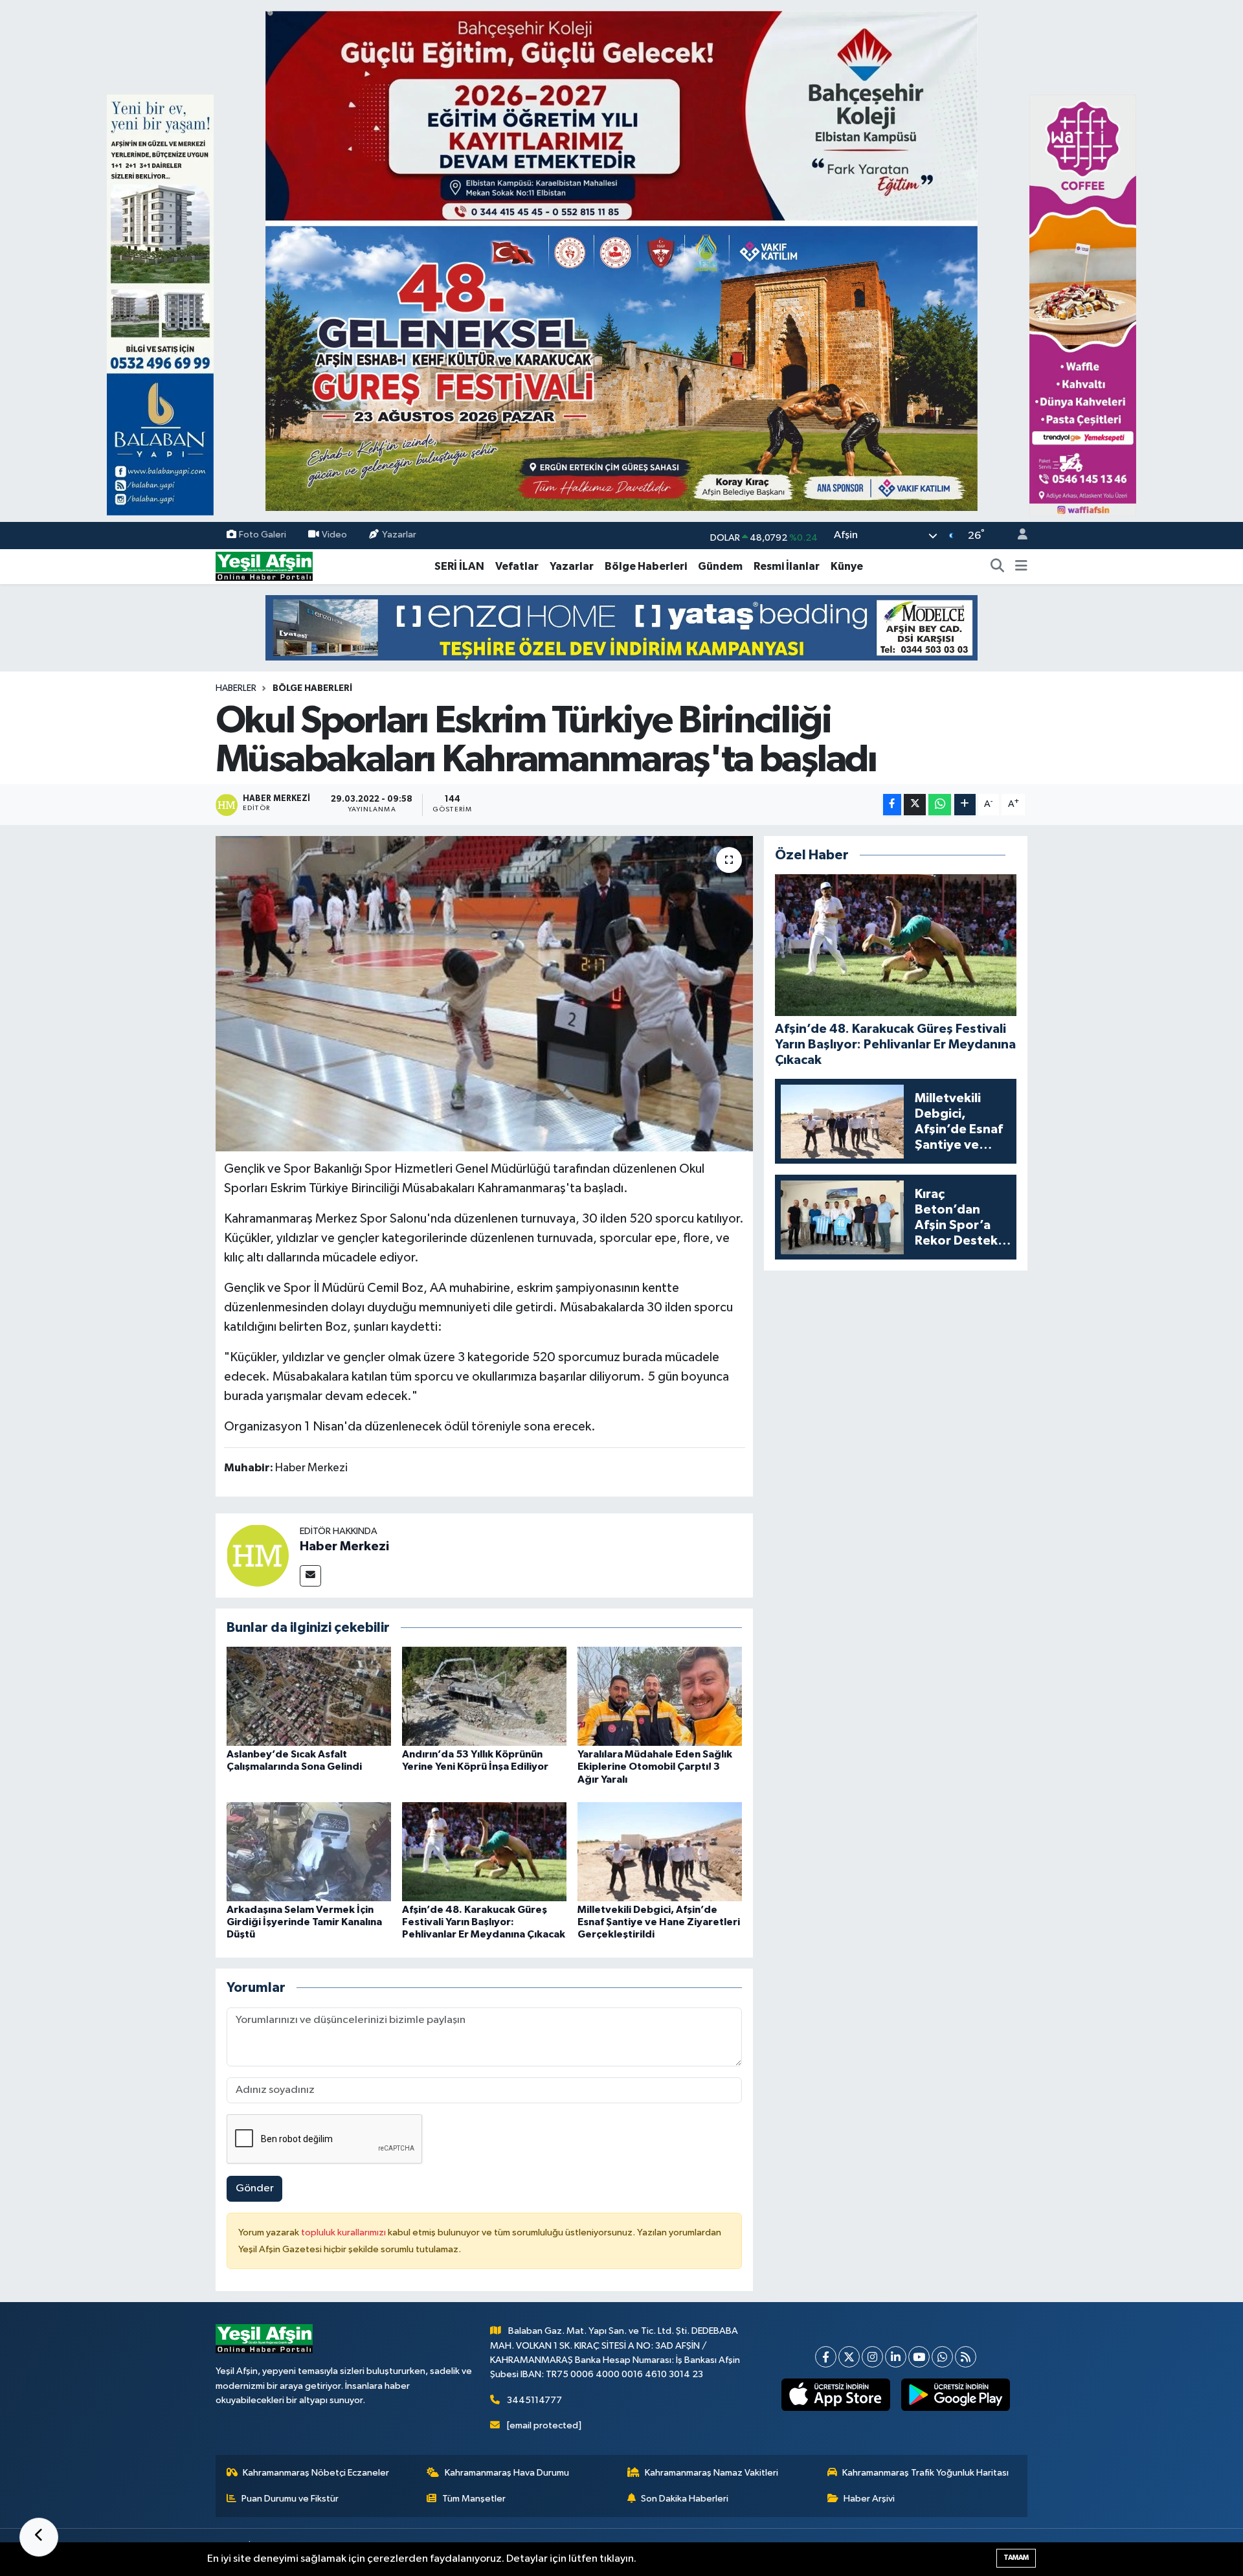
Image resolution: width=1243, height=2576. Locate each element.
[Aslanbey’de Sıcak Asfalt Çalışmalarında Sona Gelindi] (309, 1696)
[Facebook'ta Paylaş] (892, 805)
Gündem (720, 566)
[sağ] (1083, 305)
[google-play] (956, 2395)
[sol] (160, 305)
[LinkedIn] (896, 2357)
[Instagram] (872, 2357)
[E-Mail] (310, 1576)
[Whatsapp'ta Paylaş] (940, 805)
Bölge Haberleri (646, 566)
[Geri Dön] (39, 2537)
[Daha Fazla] (965, 805)
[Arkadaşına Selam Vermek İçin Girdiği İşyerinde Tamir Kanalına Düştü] (309, 1852)
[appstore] (836, 2395)
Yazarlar (399, 535)
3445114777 (534, 2400)
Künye (847, 566)
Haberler (236, 688)
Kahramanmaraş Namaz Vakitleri (711, 2473)
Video (334, 535)
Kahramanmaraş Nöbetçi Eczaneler (316, 2473)
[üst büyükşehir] (621, 261)
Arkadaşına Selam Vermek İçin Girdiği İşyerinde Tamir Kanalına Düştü (304, 1922)
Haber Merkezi (344, 1546)
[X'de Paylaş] (915, 805)
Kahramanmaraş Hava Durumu (507, 2473)
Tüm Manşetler (474, 2499)
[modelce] (621, 627)
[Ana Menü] (1021, 567)
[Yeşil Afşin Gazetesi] (264, 566)
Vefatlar (517, 566)
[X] (849, 2357)
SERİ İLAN (459, 566)
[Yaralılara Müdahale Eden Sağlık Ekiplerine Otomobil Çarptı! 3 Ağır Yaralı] (660, 1696)
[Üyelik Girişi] (1017, 536)
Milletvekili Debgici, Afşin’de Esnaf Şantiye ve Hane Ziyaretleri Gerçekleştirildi (659, 1922)
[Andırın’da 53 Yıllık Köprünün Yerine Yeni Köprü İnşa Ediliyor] (484, 1696)
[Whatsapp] (942, 2357)
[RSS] (966, 2357)
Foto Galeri (263, 535)
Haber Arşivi (869, 2499)
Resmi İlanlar (787, 566)
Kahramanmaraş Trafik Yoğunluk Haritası (925, 2473)
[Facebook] (826, 2357)
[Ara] (998, 567)
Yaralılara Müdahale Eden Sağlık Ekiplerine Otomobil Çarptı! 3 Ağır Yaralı (655, 1767)
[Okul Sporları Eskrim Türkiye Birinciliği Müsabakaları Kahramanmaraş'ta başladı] (485, 994)
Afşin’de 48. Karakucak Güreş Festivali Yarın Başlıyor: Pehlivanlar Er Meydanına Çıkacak (484, 1922)
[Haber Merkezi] (258, 1555)
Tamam (1016, 2558)
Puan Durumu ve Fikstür (290, 2499)
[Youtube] (919, 2357)
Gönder (255, 2188)
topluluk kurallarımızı (344, 2232)
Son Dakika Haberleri (685, 2499)
